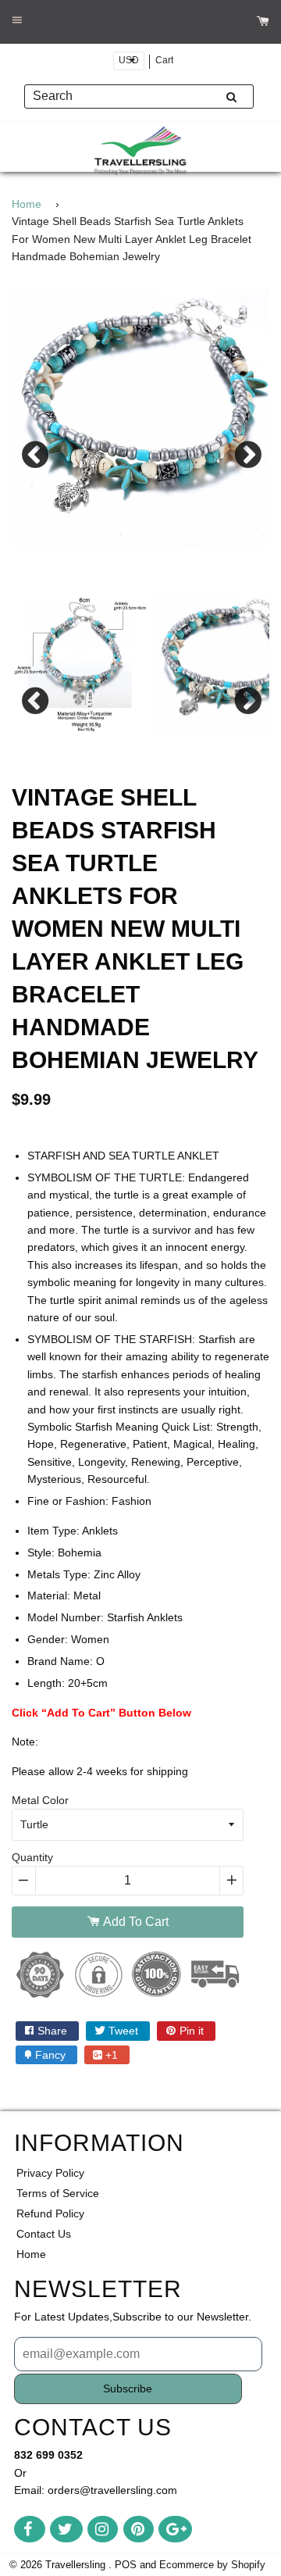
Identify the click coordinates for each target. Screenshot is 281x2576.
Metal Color (40, 1800)
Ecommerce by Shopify (212, 2565)
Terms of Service (58, 2193)
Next (246, 453)
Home (27, 204)
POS (126, 2565)
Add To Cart (134, 1922)
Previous (35, 453)
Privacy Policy (50, 2173)
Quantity (32, 1857)
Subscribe (128, 2388)
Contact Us (44, 2234)
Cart (164, 60)
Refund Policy (50, 2213)
